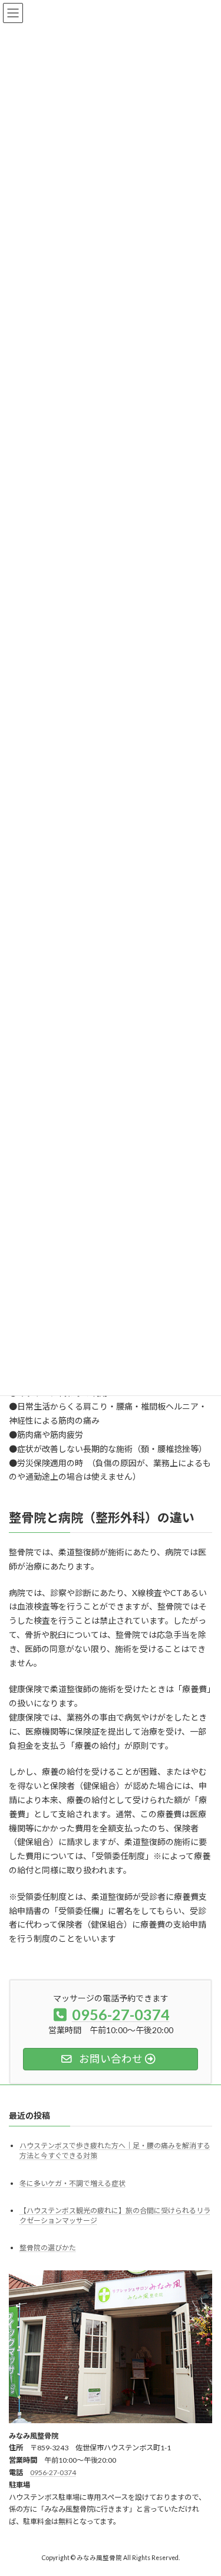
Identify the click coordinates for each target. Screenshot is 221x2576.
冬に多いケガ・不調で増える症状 (72, 2183)
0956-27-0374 (53, 2472)
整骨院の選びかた (48, 2248)
